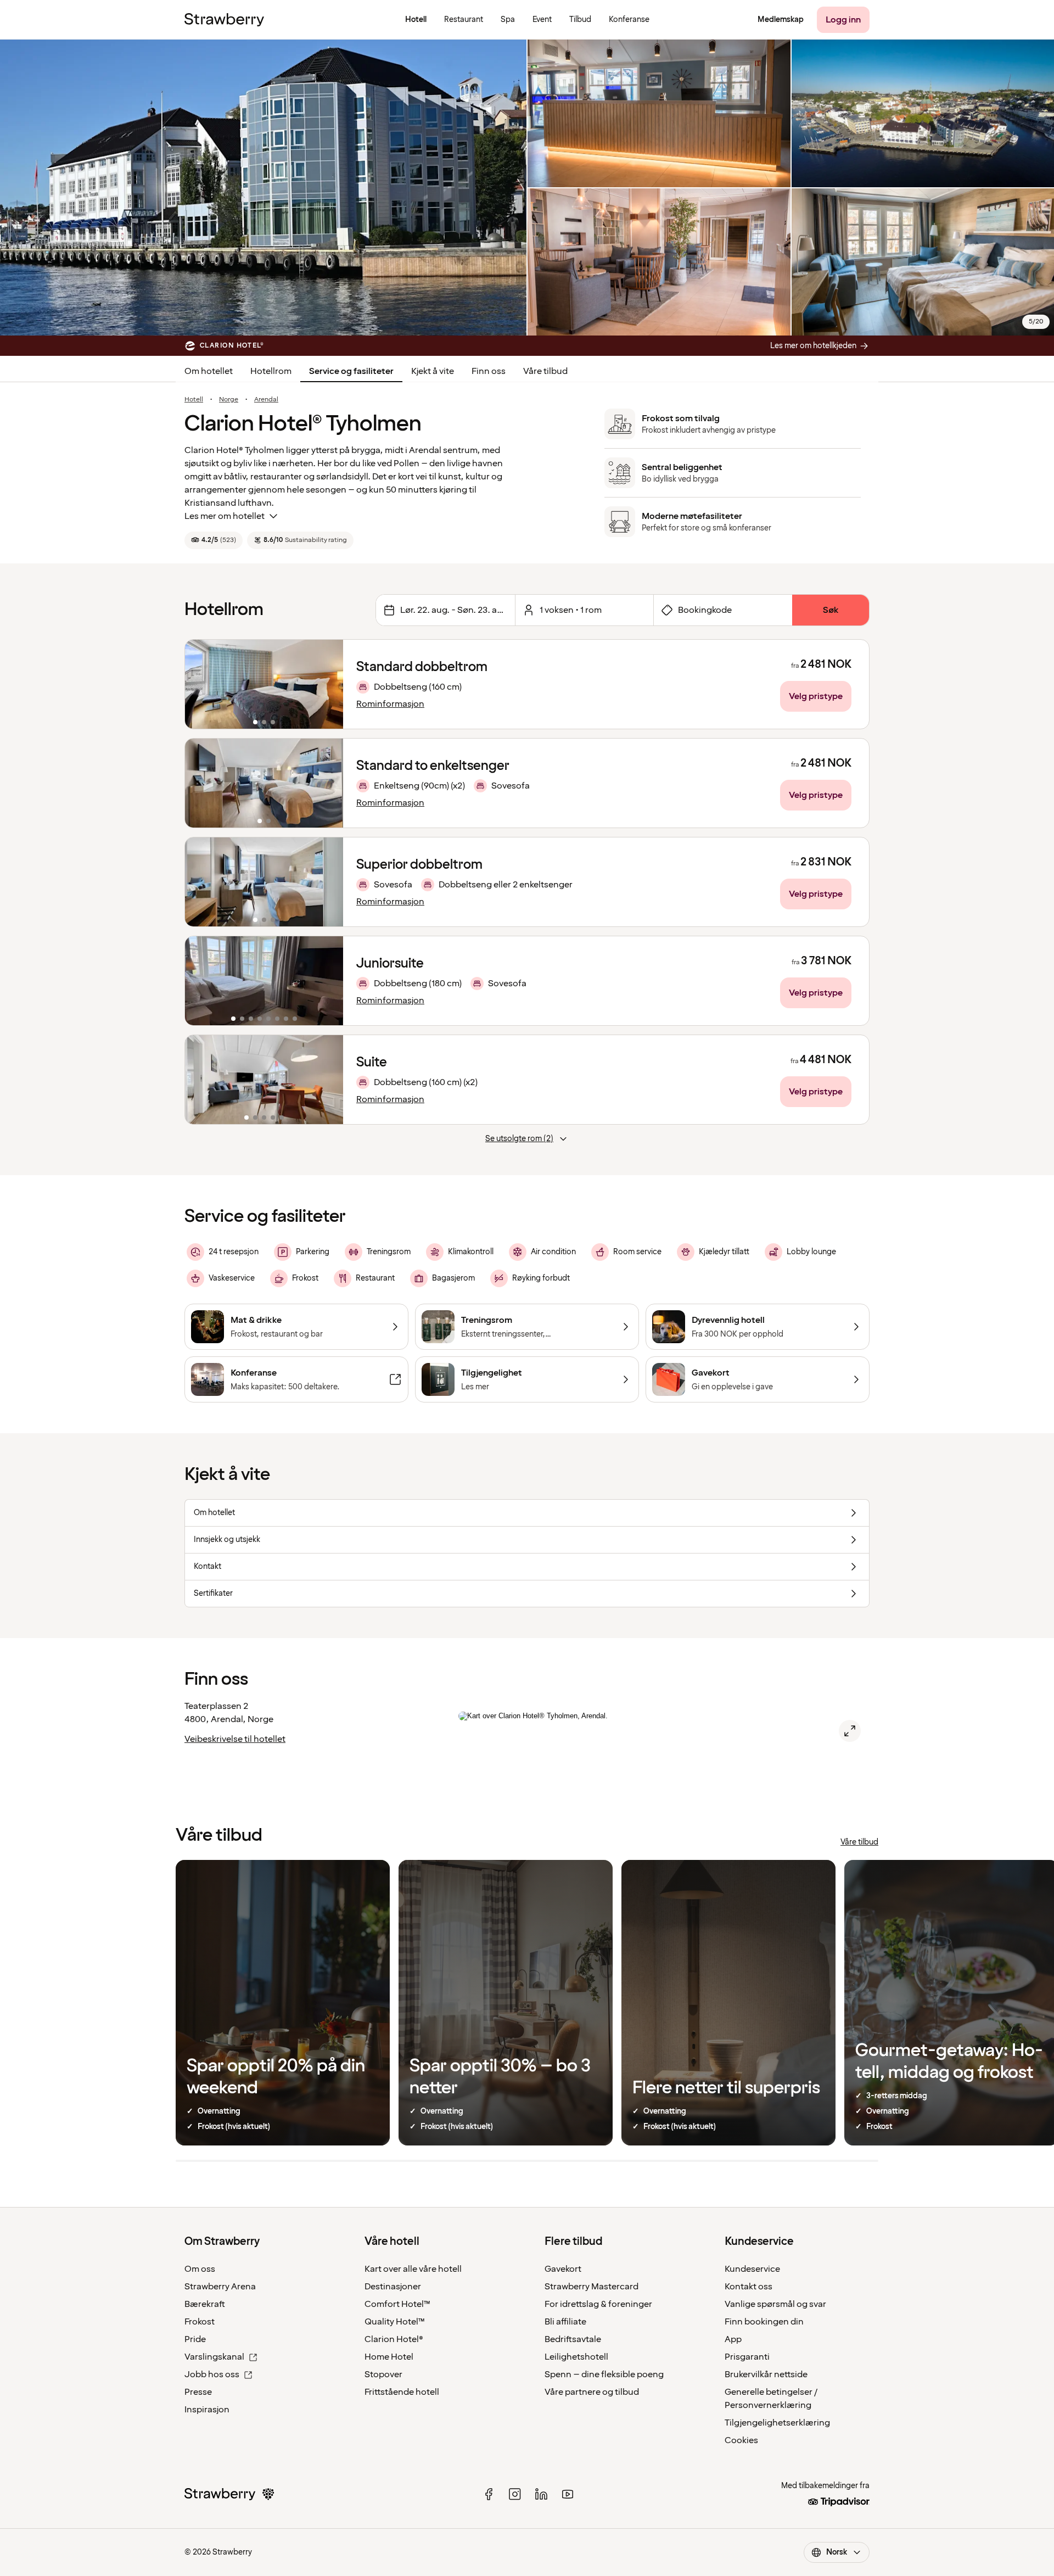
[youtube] (568, 2494)
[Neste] (328, 684)
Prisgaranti (747, 2357)
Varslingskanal (214, 2357)
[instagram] (515, 2494)
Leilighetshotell (576, 2357)
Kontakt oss (749, 2287)
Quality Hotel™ (395, 2322)
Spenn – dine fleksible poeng (604, 2374)
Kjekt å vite (433, 371)
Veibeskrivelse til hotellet (235, 1739)
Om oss (200, 2269)
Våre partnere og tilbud (592, 2392)
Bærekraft (205, 2304)
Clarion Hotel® (394, 2339)
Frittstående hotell (402, 2392)
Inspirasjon (207, 2410)
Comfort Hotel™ (397, 2304)
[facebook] (489, 2494)
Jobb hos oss (212, 2374)
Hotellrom (271, 371)
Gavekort (563, 2269)
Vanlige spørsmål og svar (775, 2304)
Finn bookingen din (764, 2322)
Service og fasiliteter (351, 371)
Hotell (194, 400)
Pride (195, 2339)
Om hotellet (209, 371)
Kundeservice (752, 2269)
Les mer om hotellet (225, 516)
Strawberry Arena (220, 2287)
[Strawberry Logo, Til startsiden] (224, 20)
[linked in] (541, 2494)
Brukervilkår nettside (766, 2374)
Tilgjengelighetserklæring (777, 2423)
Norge (229, 400)
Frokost (200, 2322)
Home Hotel (389, 2357)
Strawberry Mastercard (592, 2287)
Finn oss (489, 371)
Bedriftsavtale (573, 2339)
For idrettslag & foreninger (598, 2304)
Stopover (383, 2374)
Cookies (741, 2440)
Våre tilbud (545, 371)
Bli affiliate (565, 2322)
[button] (264, 684)
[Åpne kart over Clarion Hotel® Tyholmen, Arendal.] (850, 1731)
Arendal (266, 400)
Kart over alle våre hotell (413, 2269)
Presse (198, 2392)
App (733, 2339)
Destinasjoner (393, 2287)
